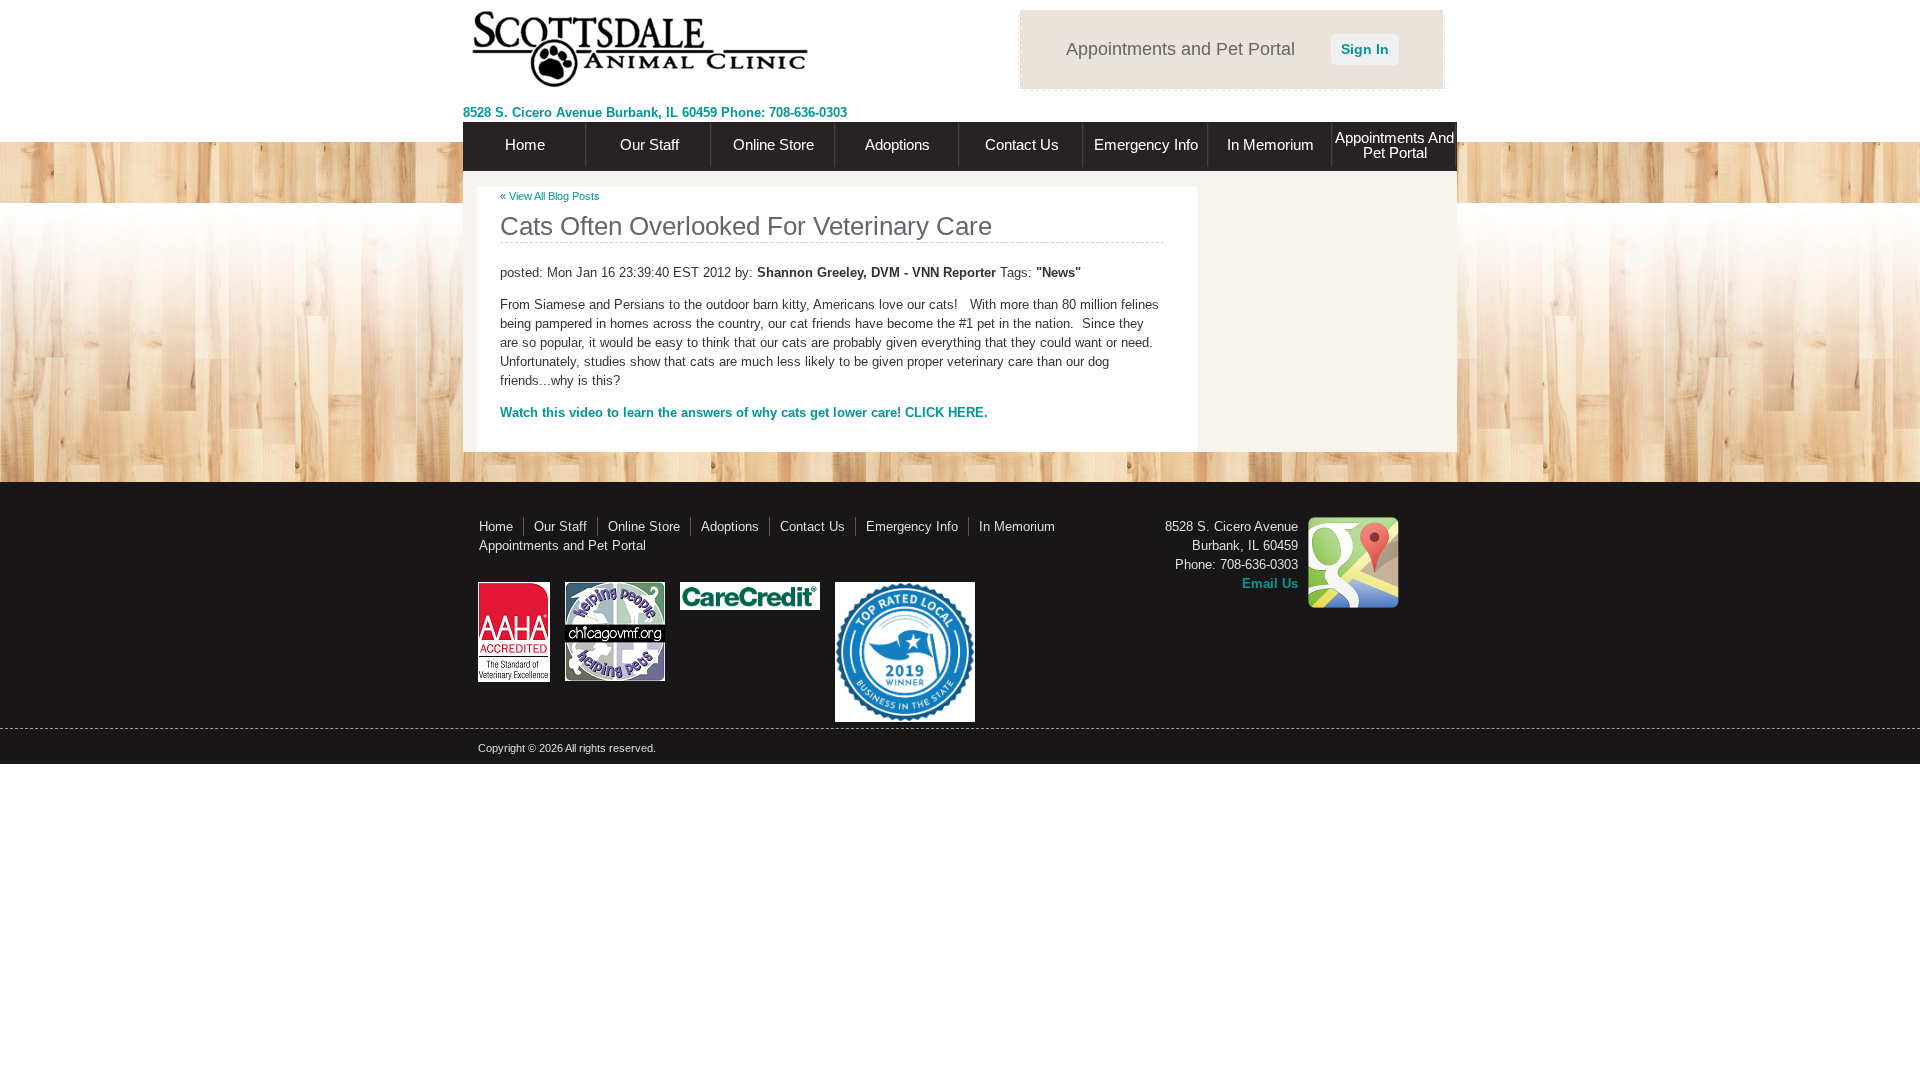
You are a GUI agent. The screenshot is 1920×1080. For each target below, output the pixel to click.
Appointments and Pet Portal (1394, 145)
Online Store (773, 144)
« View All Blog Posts (550, 196)
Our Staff (649, 144)
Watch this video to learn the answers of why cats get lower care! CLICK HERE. (744, 412)
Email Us (1270, 583)
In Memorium (1270, 144)
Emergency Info (1146, 144)
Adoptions (897, 144)
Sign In (1365, 49)
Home (525, 144)
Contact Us (1022, 144)
